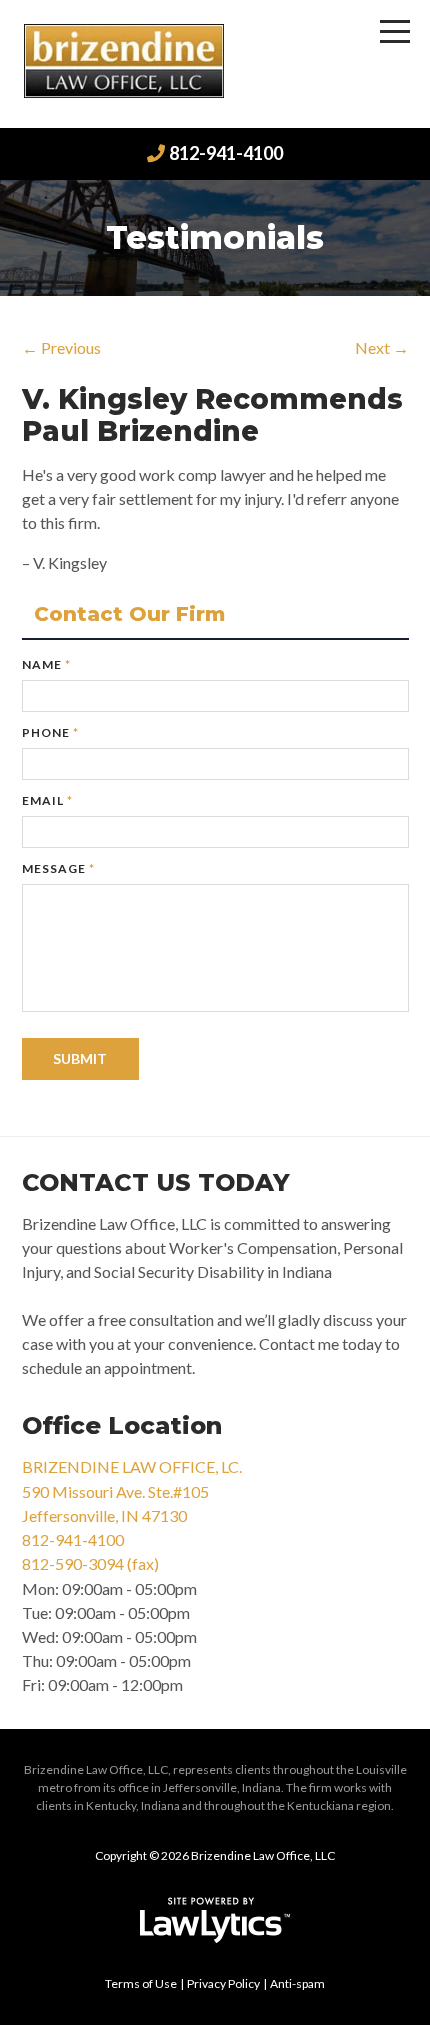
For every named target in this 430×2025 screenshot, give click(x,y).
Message (58, 868)
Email (47, 800)
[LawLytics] (215, 1920)
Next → (382, 347)
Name (46, 664)
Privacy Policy (223, 1983)
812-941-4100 (226, 153)
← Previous (61, 347)
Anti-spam (297, 1983)
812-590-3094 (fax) (90, 1563)
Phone (50, 732)
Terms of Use (141, 1983)
